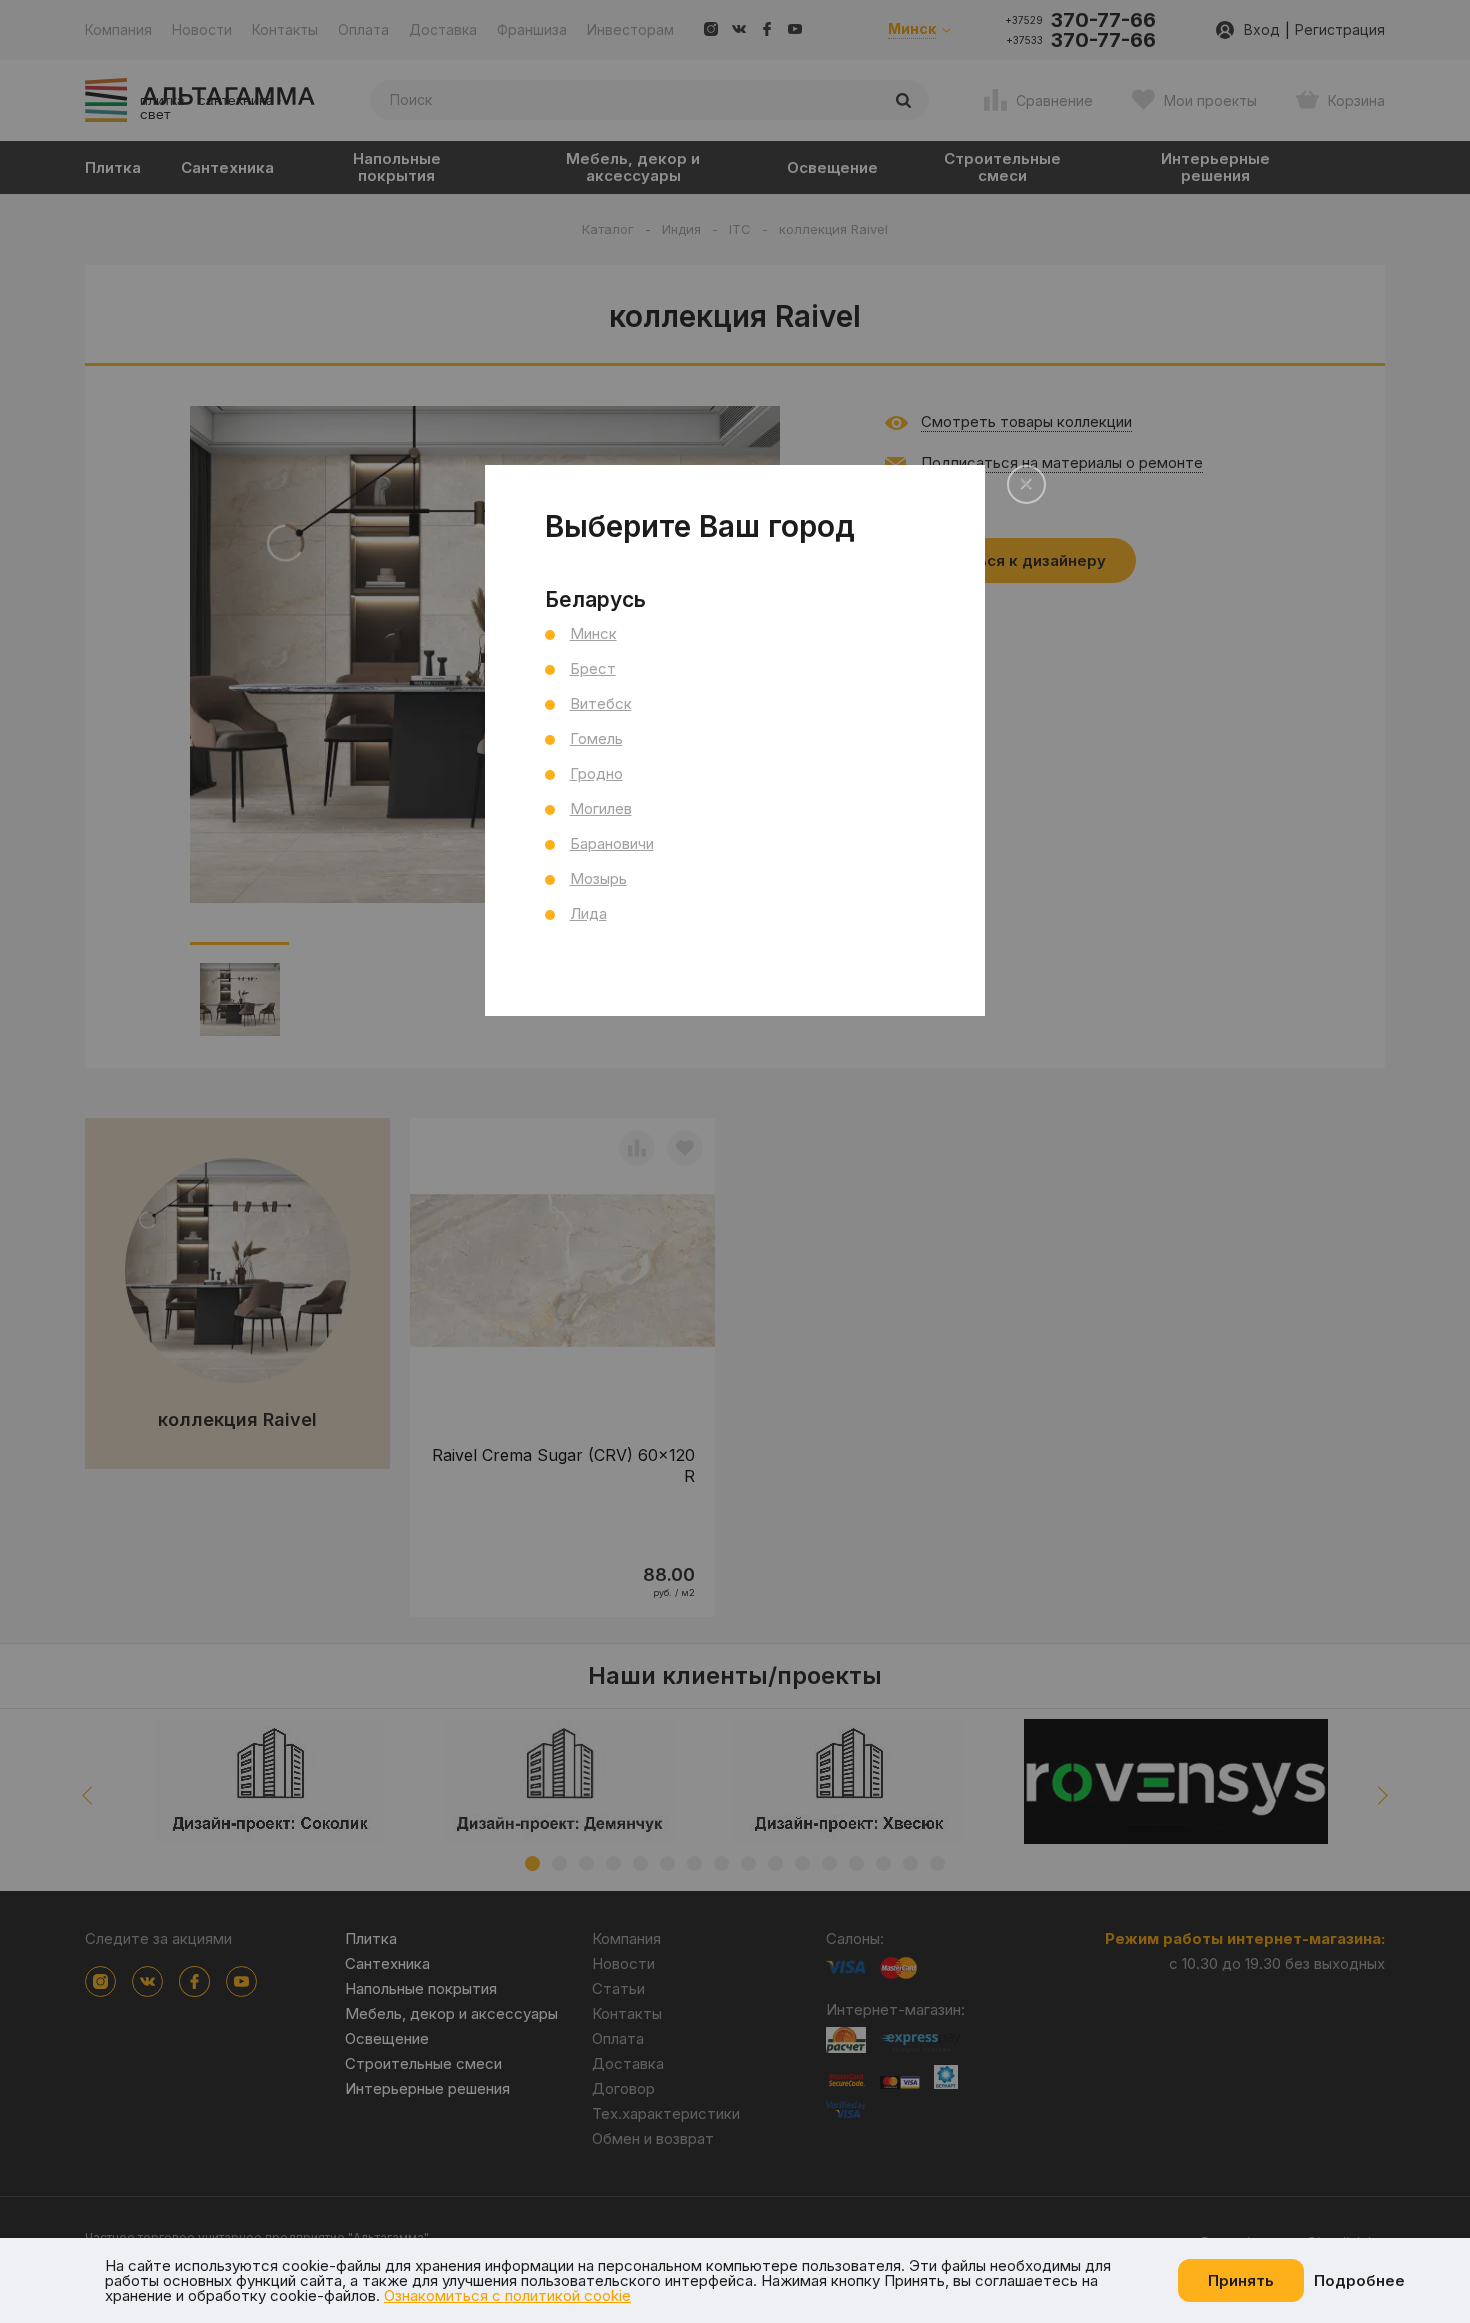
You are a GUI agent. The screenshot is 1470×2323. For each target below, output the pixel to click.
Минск (593, 633)
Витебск (601, 703)
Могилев (601, 808)
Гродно (596, 773)
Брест (593, 668)
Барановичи (612, 843)
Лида (588, 913)
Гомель (596, 738)
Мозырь (598, 878)
